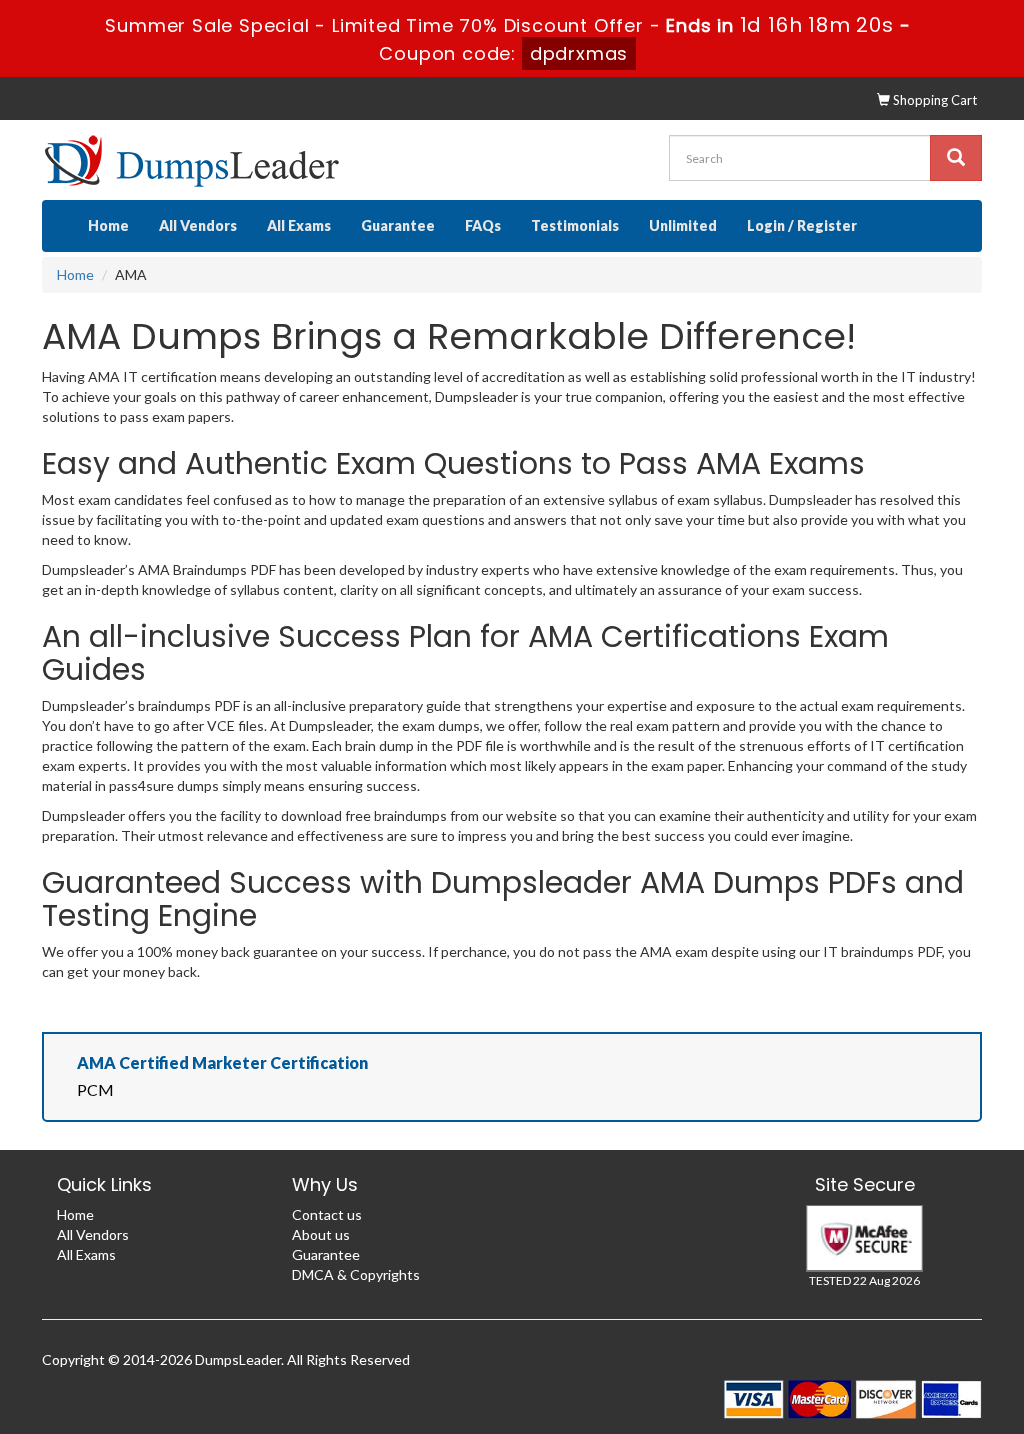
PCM (95, 1089)
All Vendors (198, 225)
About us (321, 1234)
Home (108, 225)
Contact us (327, 1214)
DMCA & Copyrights (356, 1274)
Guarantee (398, 225)
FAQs (483, 225)
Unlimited (683, 225)
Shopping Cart (933, 100)
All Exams (299, 225)
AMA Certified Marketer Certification (222, 1062)
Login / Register (802, 225)
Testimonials (575, 225)
